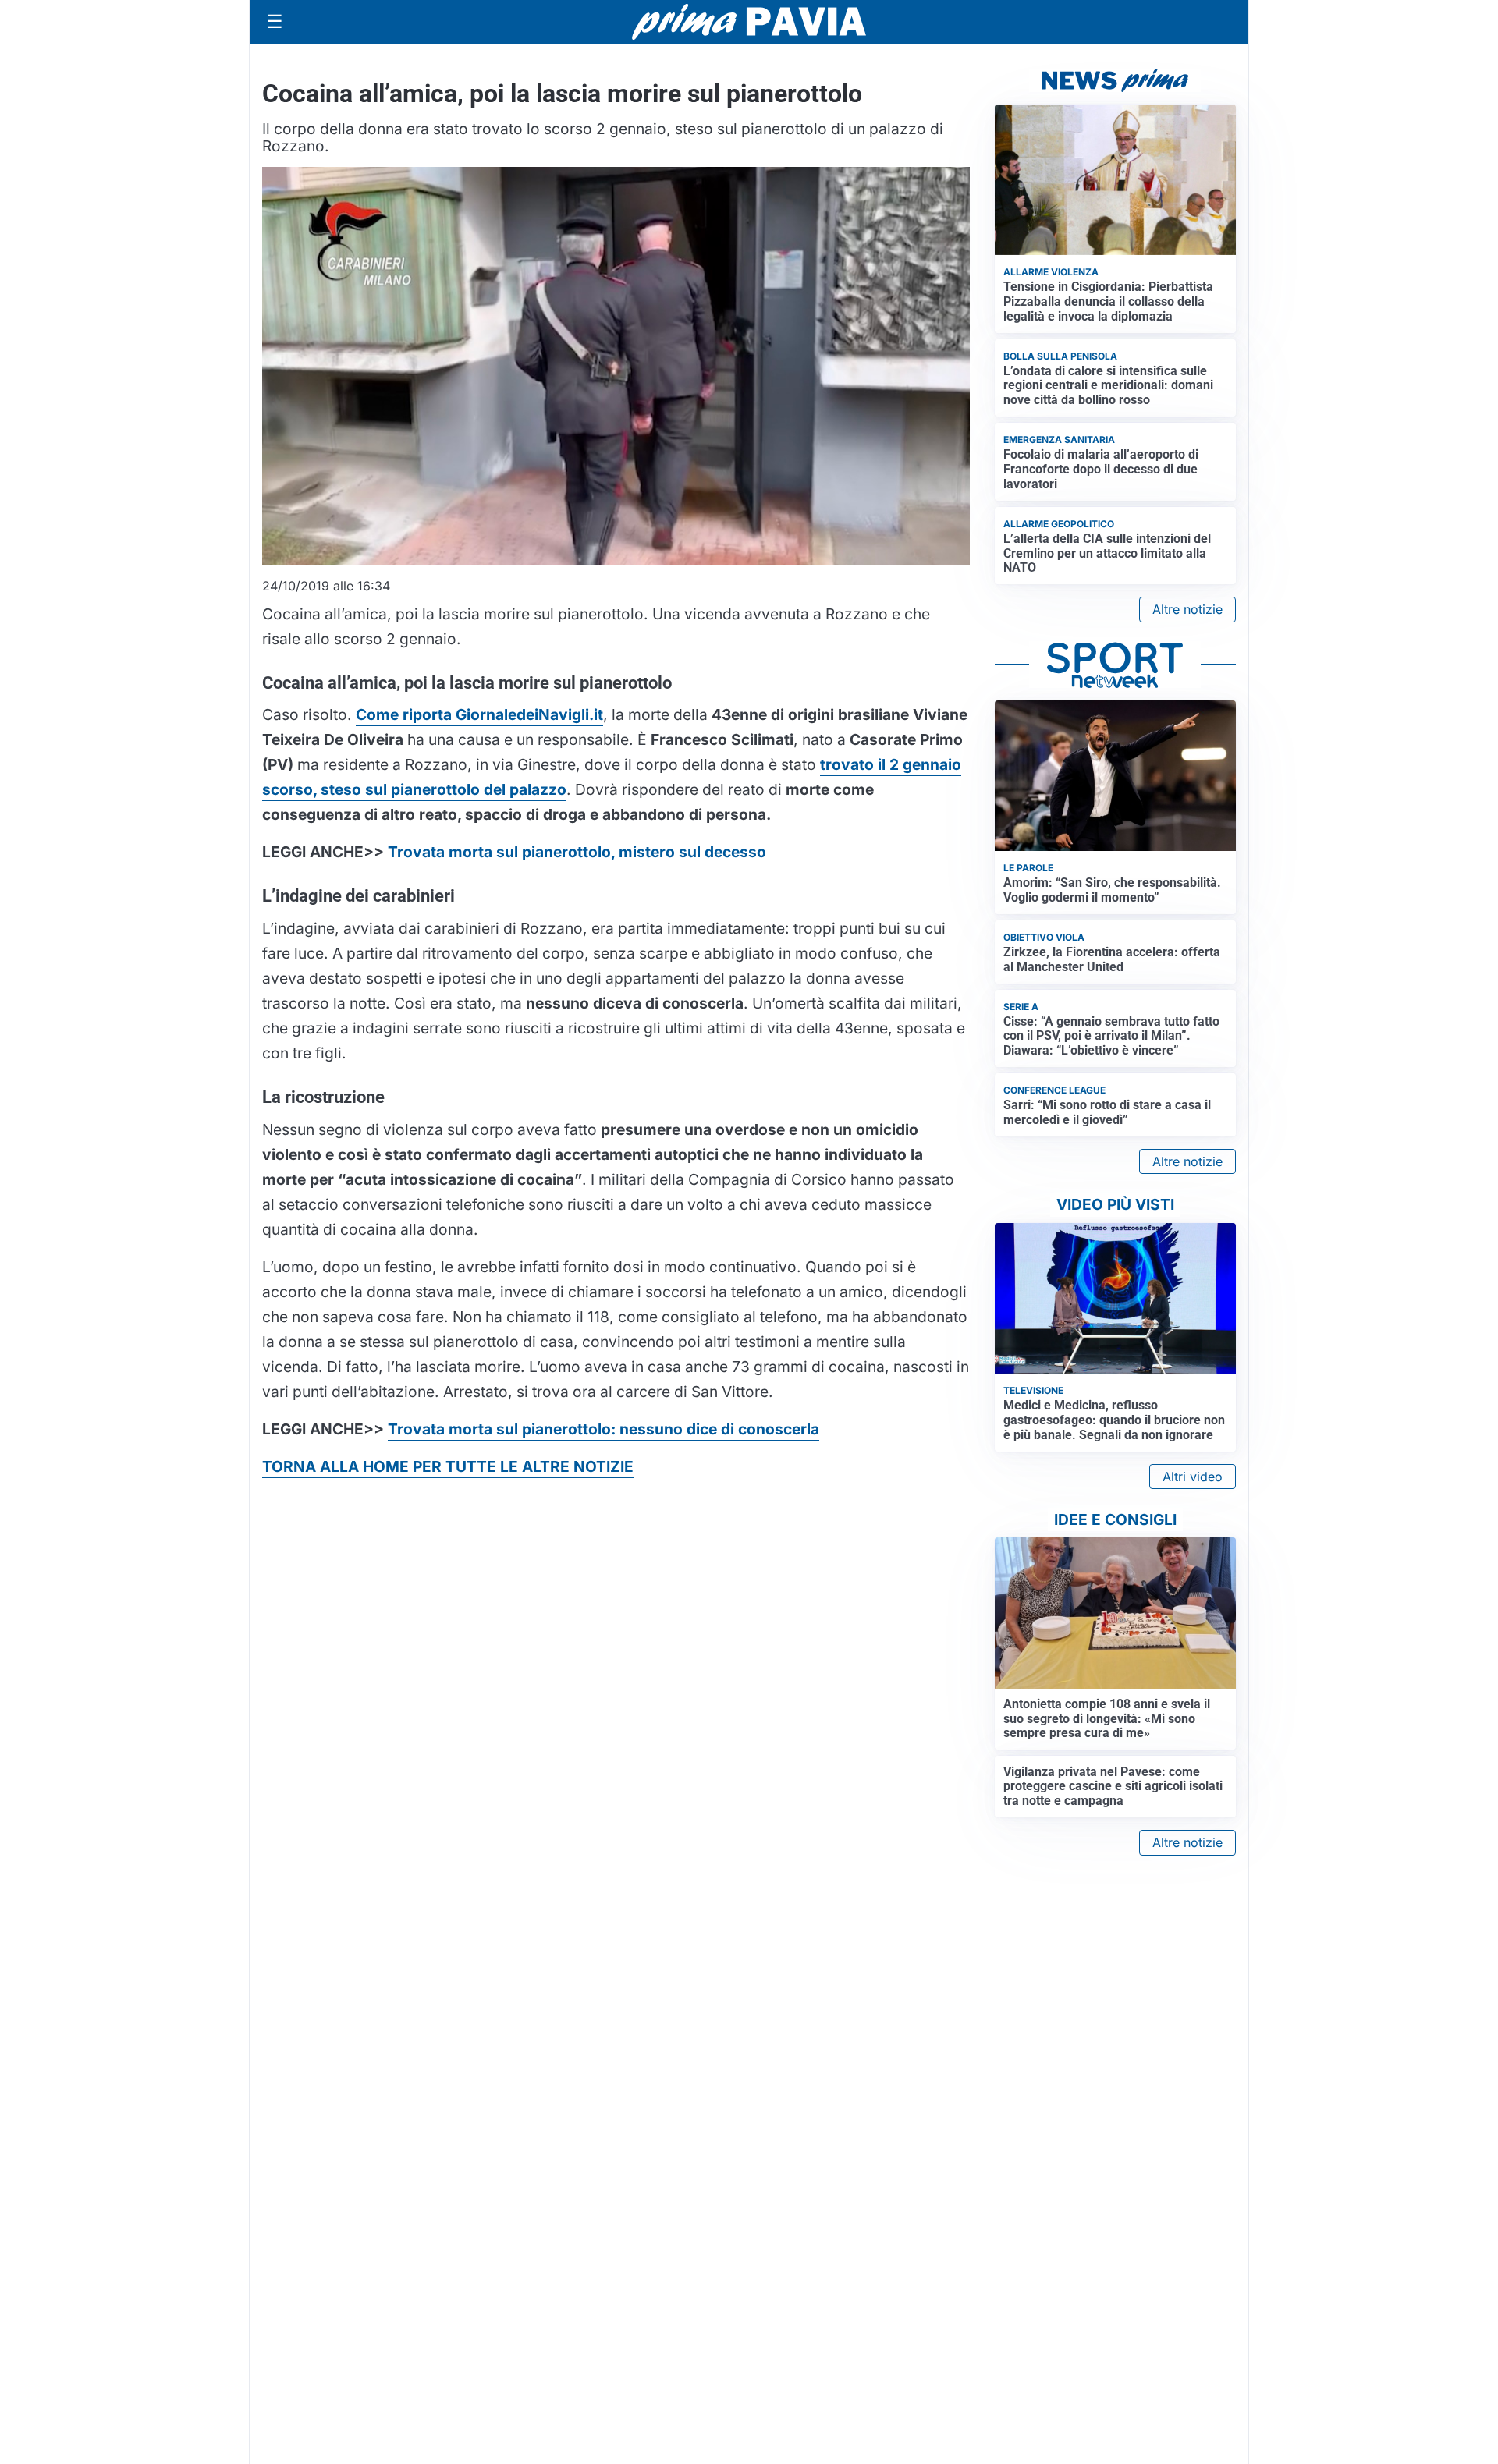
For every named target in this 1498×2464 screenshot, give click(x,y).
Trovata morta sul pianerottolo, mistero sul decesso (577, 852)
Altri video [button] (1193, 1477)
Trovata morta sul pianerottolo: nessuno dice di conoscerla (603, 1429)
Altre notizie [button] (1187, 609)
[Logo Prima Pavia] (749, 22)
